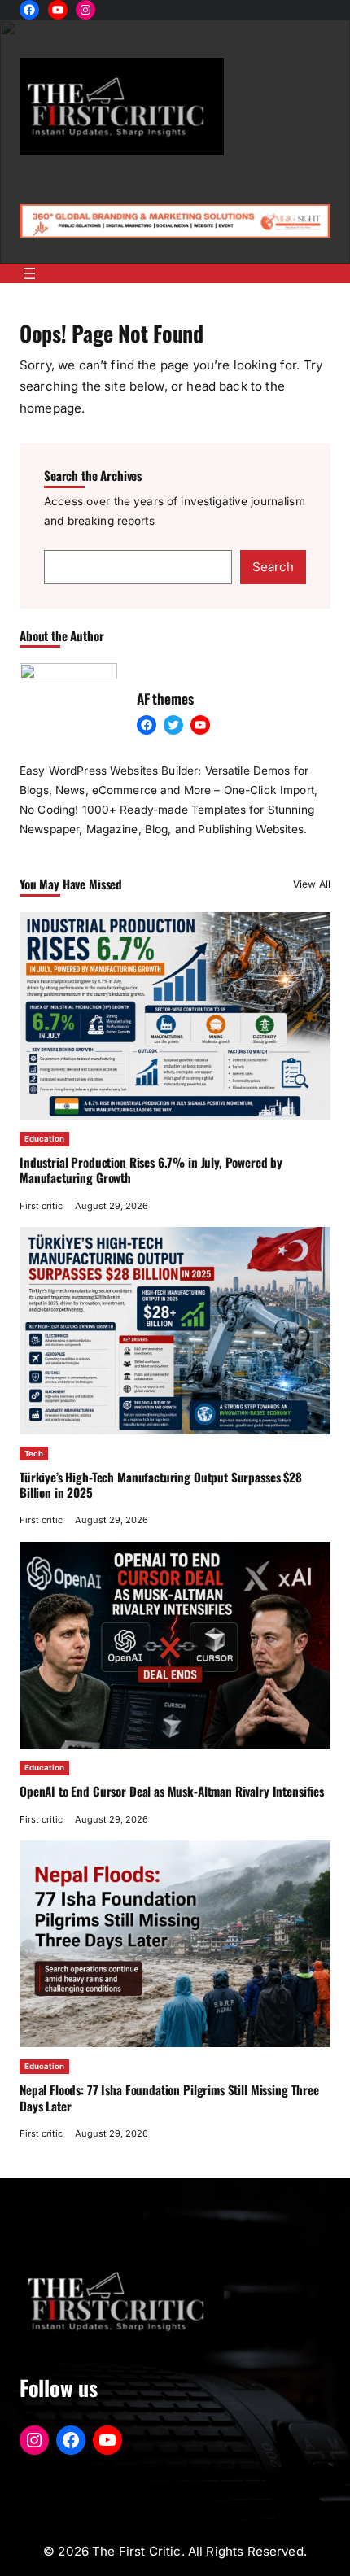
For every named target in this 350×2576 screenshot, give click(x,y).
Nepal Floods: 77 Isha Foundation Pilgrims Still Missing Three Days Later (169, 2097)
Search (273, 567)
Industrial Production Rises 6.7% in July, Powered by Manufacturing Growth (151, 1170)
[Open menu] (29, 273)
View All (312, 884)
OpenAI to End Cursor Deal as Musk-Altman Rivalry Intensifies (172, 1791)
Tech (34, 1454)
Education (44, 1139)
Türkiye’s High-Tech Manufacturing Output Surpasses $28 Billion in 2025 (161, 1484)
